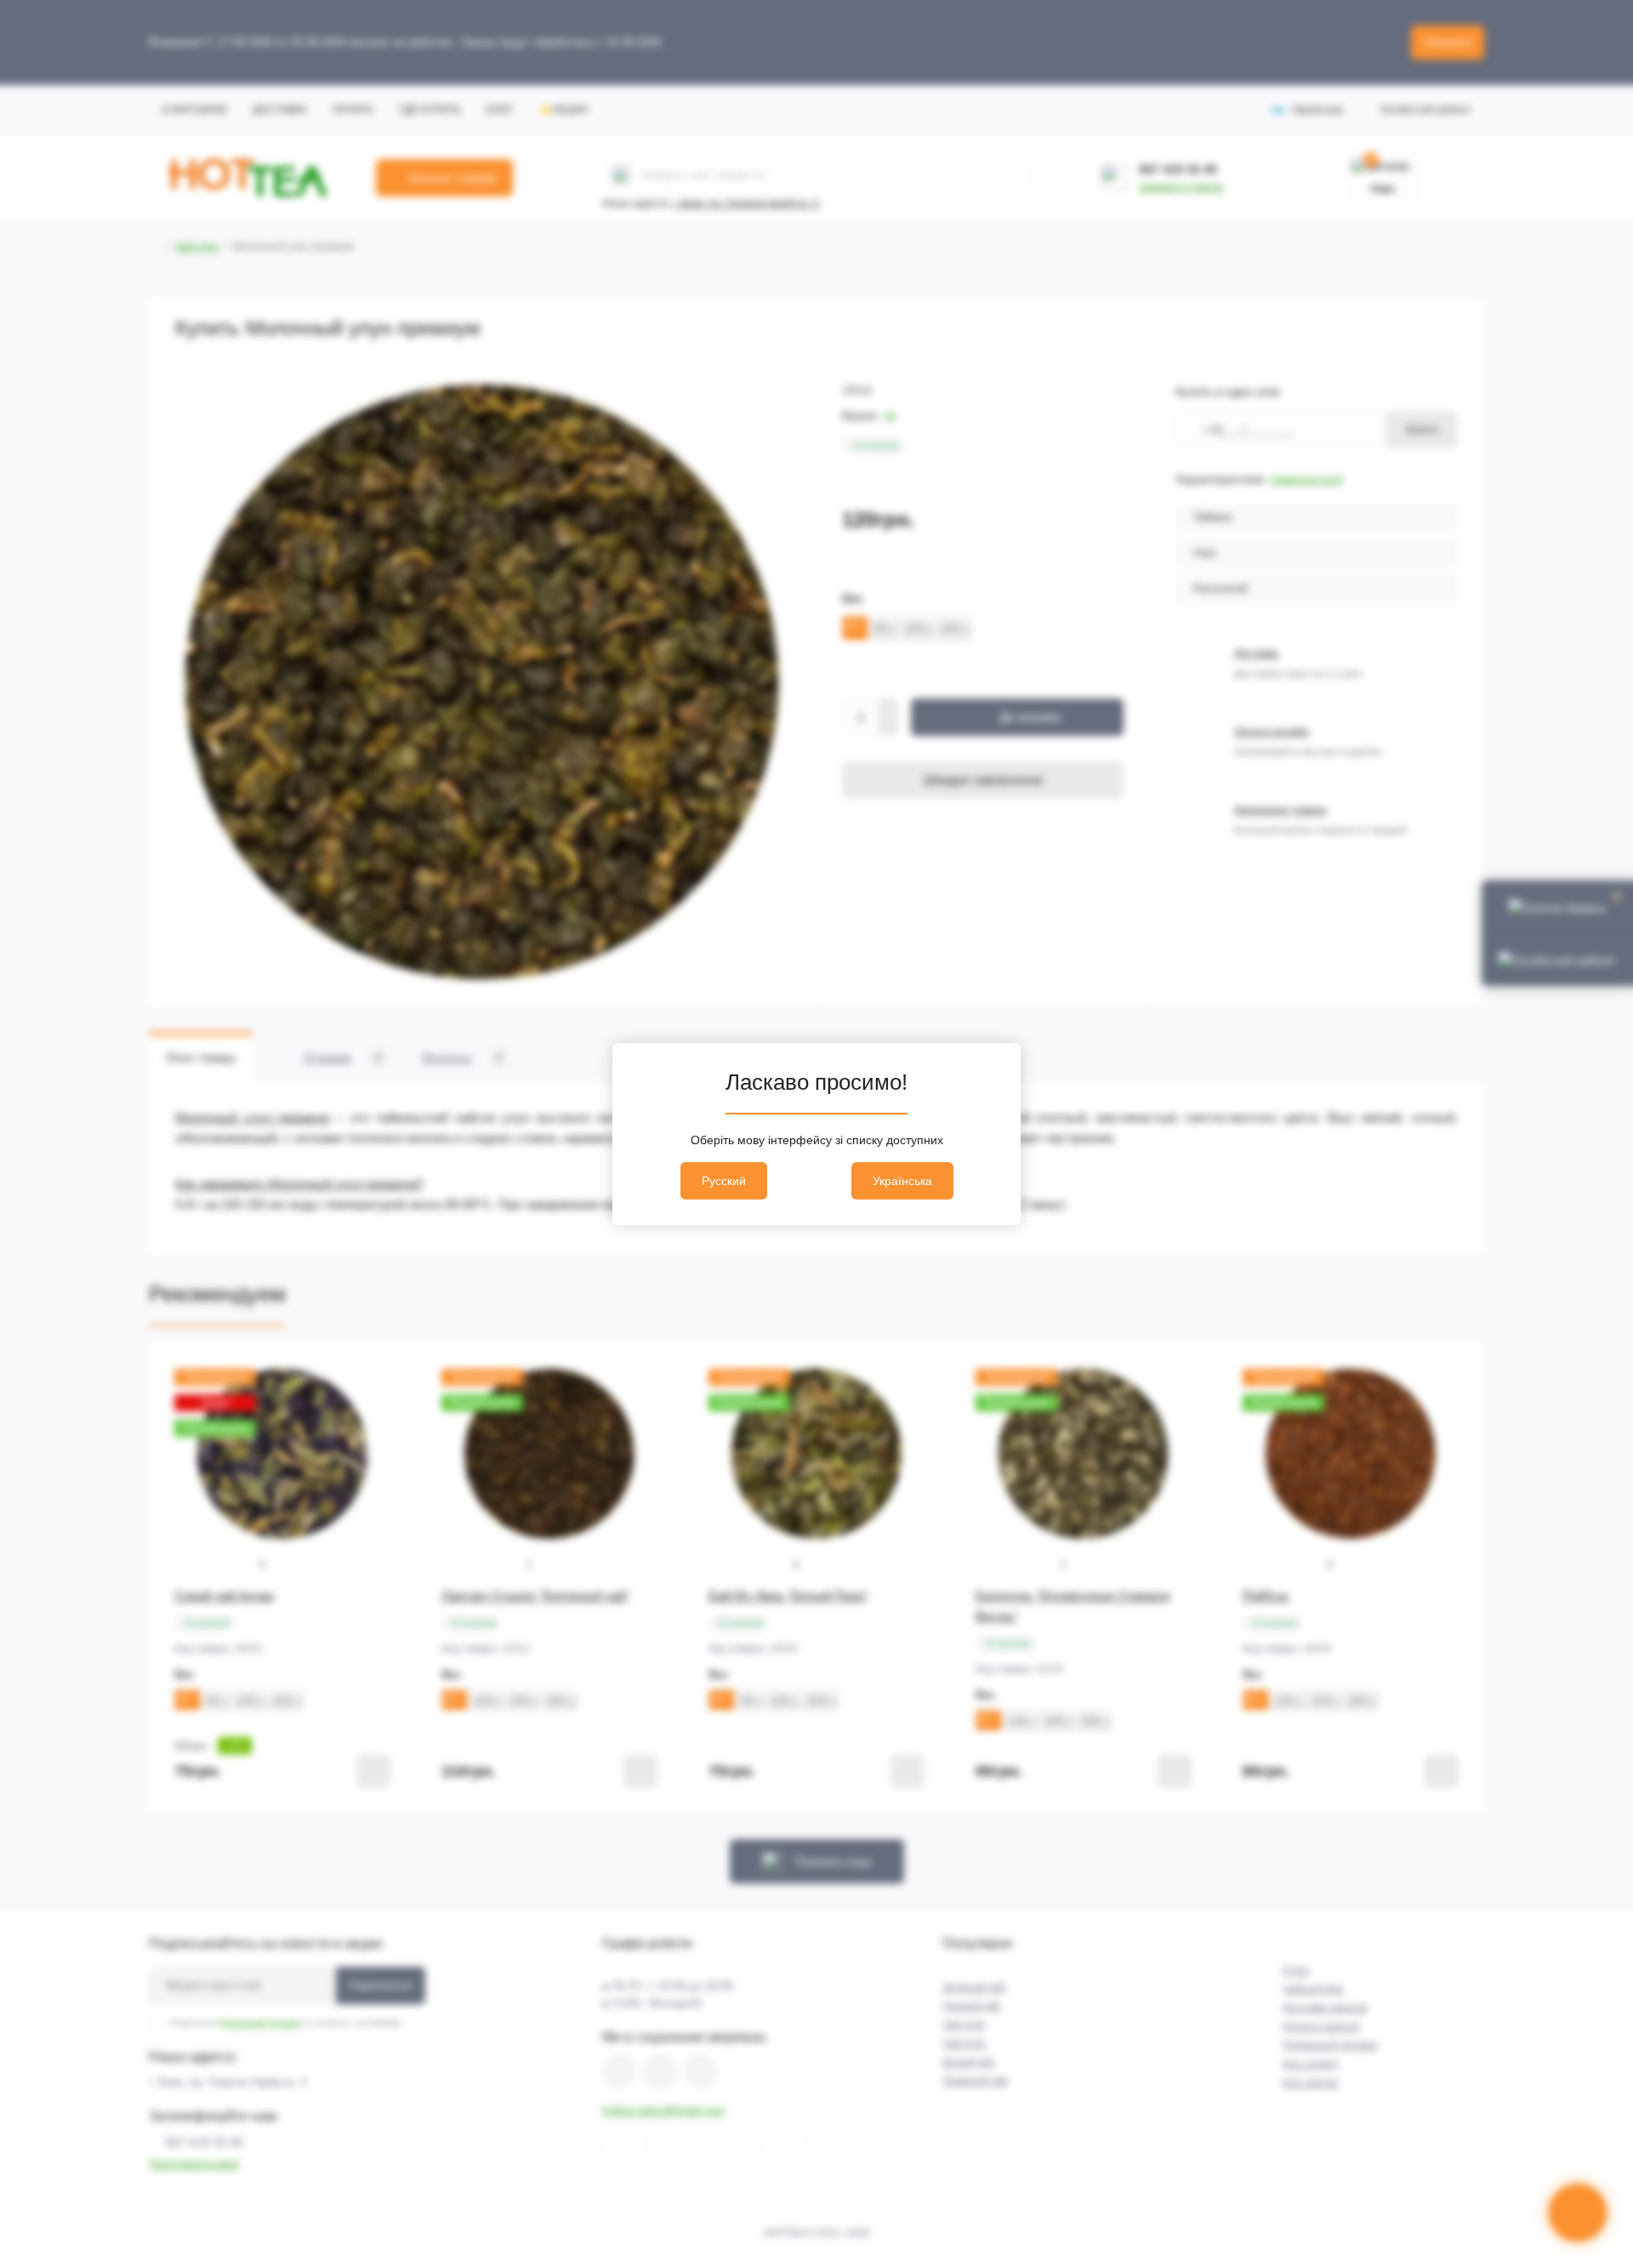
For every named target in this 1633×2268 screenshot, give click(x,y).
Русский (724, 1181)
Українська (902, 1181)
